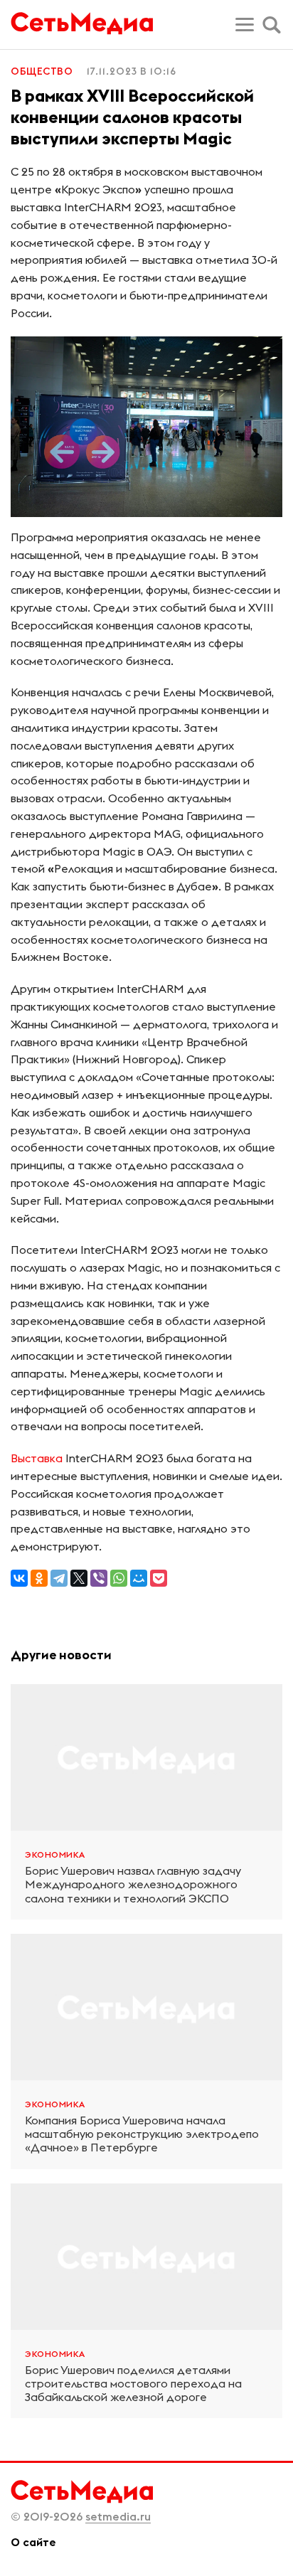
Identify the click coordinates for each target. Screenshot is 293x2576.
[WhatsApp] (119, 1578)
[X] (79, 1578)
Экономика (55, 1854)
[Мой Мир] (139, 1578)
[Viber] (99, 1578)
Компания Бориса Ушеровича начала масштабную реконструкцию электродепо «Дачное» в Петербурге (142, 2134)
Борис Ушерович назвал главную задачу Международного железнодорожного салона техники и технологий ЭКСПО (133, 1884)
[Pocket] (159, 1578)
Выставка (37, 1458)
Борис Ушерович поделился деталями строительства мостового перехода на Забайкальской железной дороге (133, 2384)
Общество (42, 71)
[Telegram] (59, 1578)
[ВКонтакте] (19, 1578)
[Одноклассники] (39, 1578)
